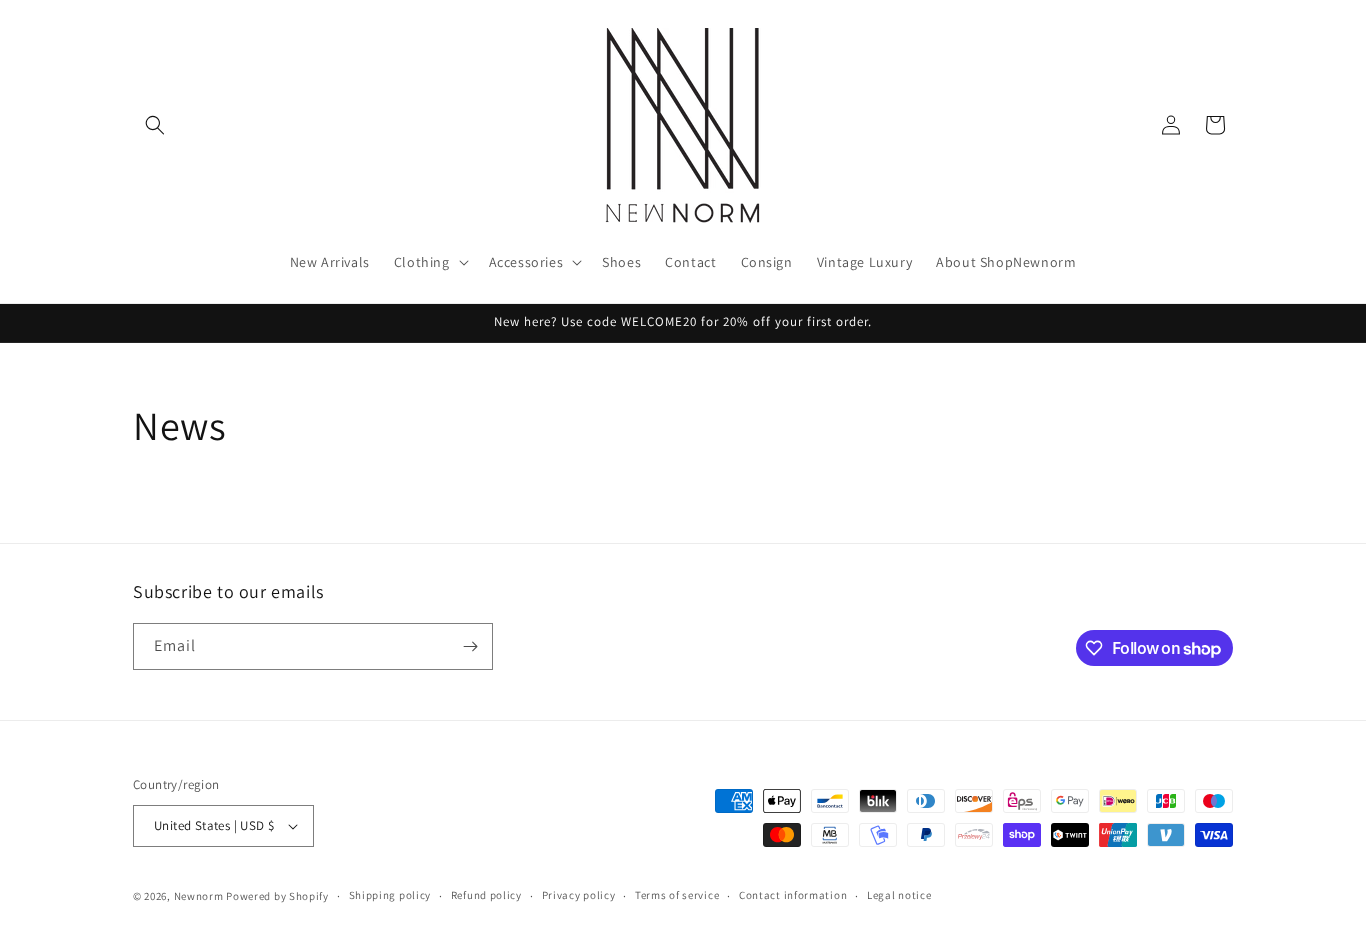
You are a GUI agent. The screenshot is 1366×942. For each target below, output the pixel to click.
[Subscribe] (470, 646)
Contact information (793, 895)
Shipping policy (390, 895)
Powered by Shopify (277, 896)
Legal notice (899, 895)
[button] (155, 125)
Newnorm (199, 896)
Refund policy (486, 895)
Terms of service (677, 895)
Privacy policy (579, 895)
